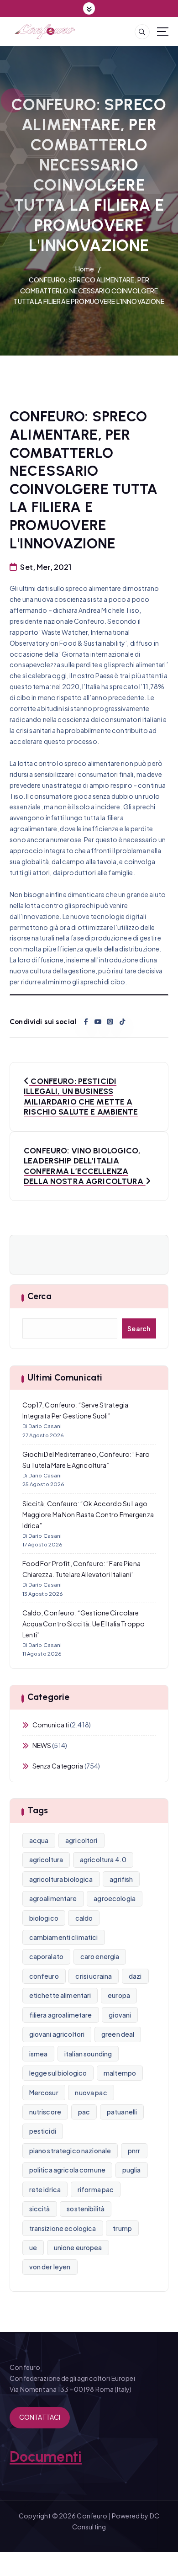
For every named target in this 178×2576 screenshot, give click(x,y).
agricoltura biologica (61, 1879)
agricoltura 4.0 (103, 1859)
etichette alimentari (60, 1995)
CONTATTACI (40, 2417)
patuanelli (122, 2112)
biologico (44, 1918)
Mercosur (44, 2093)
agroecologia (115, 1898)
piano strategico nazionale (70, 2151)
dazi (135, 1976)
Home (85, 269)
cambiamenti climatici (64, 1937)
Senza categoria (58, 1766)
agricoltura (46, 1859)
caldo (84, 1918)
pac (84, 2112)
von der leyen (50, 2267)
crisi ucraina (94, 1976)
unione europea (78, 2247)
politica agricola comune (67, 2170)
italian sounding (88, 2054)
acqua (39, 1840)
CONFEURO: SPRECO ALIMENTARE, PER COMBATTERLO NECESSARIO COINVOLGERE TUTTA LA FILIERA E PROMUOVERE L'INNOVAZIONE (89, 291)
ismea (39, 2054)
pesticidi (43, 2131)
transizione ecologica (63, 2228)
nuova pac (91, 2093)
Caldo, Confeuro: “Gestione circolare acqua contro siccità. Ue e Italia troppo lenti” (84, 1624)
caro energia (100, 1956)
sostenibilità (86, 2209)
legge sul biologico (58, 2073)
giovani (120, 2015)
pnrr (134, 2151)
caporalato (46, 1956)
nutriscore (45, 2112)
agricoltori (81, 1840)
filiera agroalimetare (61, 2015)
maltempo (120, 2073)
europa (119, 1995)
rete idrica (45, 2189)
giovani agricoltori (57, 2034)
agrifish (121, 1879)
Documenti (46, 2457)
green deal (118, 2034)
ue (33, 2247)
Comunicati (51, 1725)
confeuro (44, 1976)
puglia (132, 2170)
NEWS (42, 1745)
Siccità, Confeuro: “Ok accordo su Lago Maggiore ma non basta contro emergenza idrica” (88, 1514)
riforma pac (96, 2189)
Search (139, 1328)
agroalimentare (53, 1898)
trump (122, 2228)
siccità (40, 2209)
